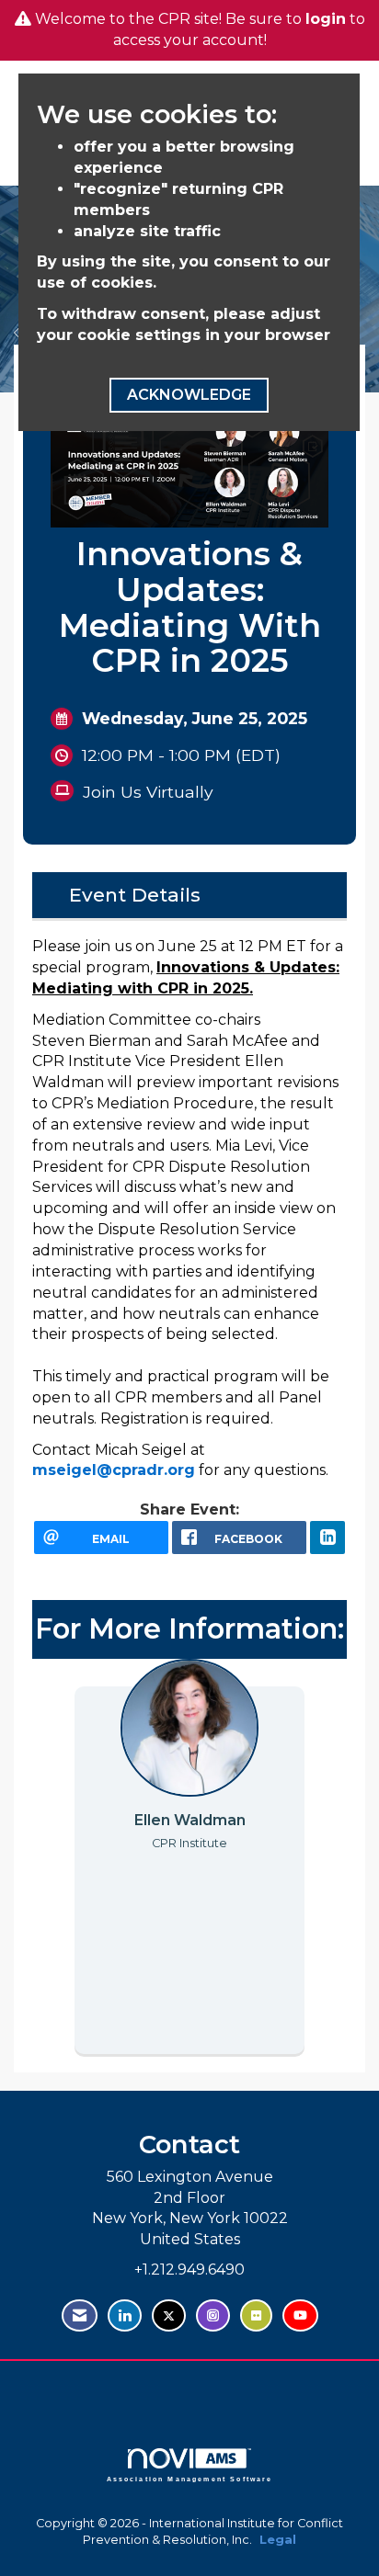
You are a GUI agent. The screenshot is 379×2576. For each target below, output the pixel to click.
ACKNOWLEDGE (189, 395)
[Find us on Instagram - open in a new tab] (213, 2315)
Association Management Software (190, 2479)
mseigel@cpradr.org (114, 1470)
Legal (278, 2540)
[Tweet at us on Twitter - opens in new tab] (169, 2315)
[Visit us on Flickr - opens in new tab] (256, 2315)
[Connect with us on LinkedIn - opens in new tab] (125, 2315)
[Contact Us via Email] (80, 2315)
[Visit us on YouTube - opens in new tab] (300, 2315)
